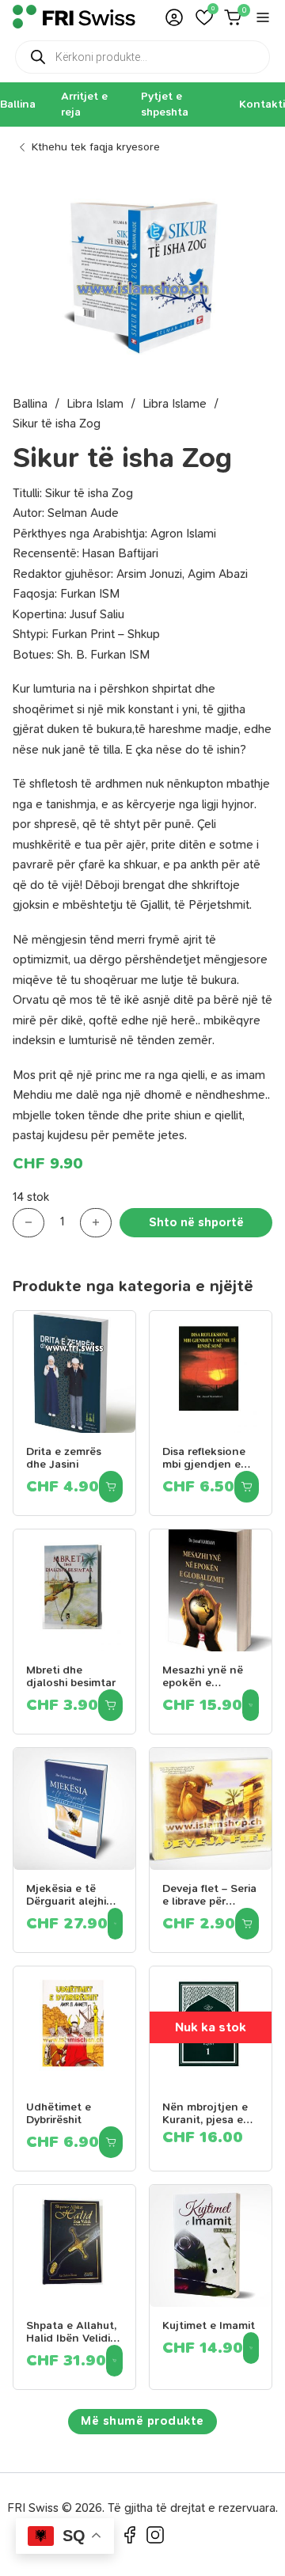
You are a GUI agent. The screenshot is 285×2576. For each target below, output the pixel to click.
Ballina (18, 104)
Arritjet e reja (84, 104)
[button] (204, 17)
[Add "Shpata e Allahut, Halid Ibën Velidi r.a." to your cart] (114, 2361)
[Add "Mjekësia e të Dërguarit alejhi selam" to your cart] (115, 1924)
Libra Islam (95, 404)
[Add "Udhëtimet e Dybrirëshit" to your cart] (111, 2142)
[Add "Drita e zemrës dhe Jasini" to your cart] (111, 1487)
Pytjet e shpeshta (165, 104)
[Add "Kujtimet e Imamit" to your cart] (251, 2348)
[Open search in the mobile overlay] (142, 57)
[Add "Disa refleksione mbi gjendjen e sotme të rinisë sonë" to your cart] (247, 1487)
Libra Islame (175, 404)
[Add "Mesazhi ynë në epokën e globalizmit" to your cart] (251, 1705)
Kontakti (262, 104)
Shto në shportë (196, 1222)
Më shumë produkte (142, 2421)
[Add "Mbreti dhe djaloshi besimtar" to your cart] (110, 1705)
